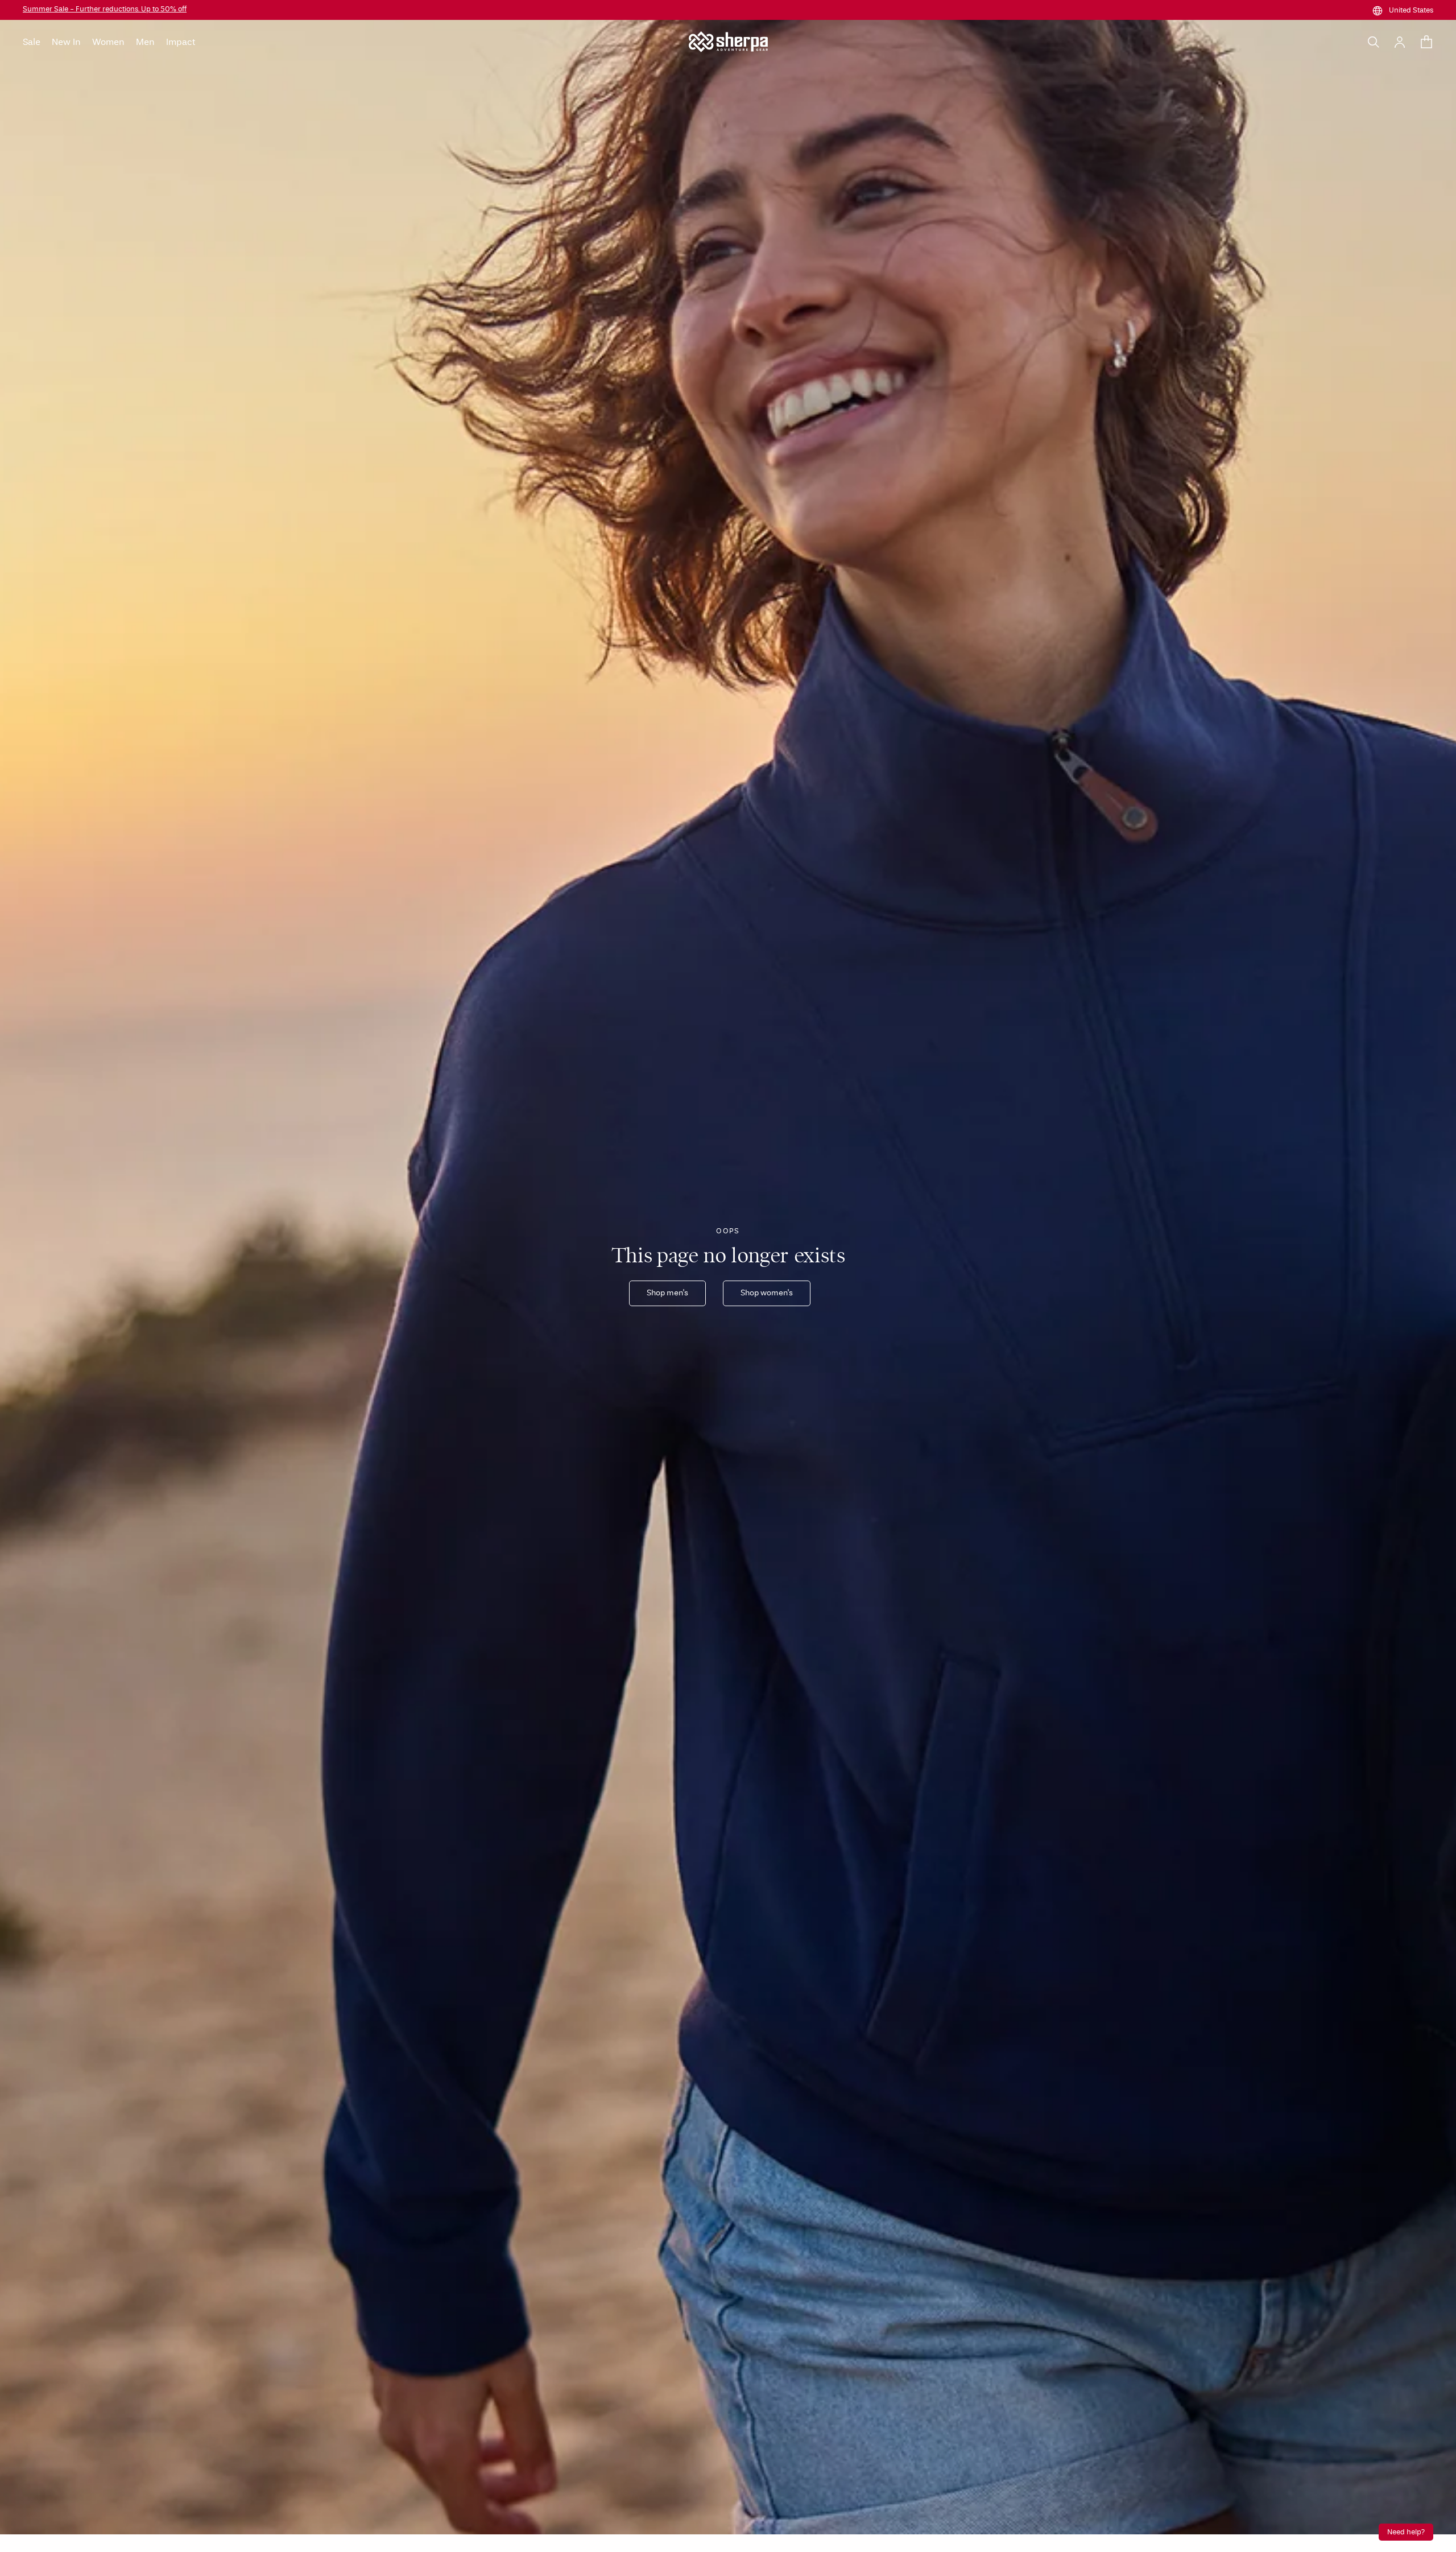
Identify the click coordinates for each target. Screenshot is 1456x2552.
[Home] (728, 42)
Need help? (1406, 2532)
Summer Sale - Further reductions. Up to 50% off (105, 9)
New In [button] (66, 42)
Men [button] (145, 42)
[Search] (1374, 42)
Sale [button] (32, 42)
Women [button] (108, 42)
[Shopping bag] (1426, 42)
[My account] (1400, 42)
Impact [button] (181, 42)
